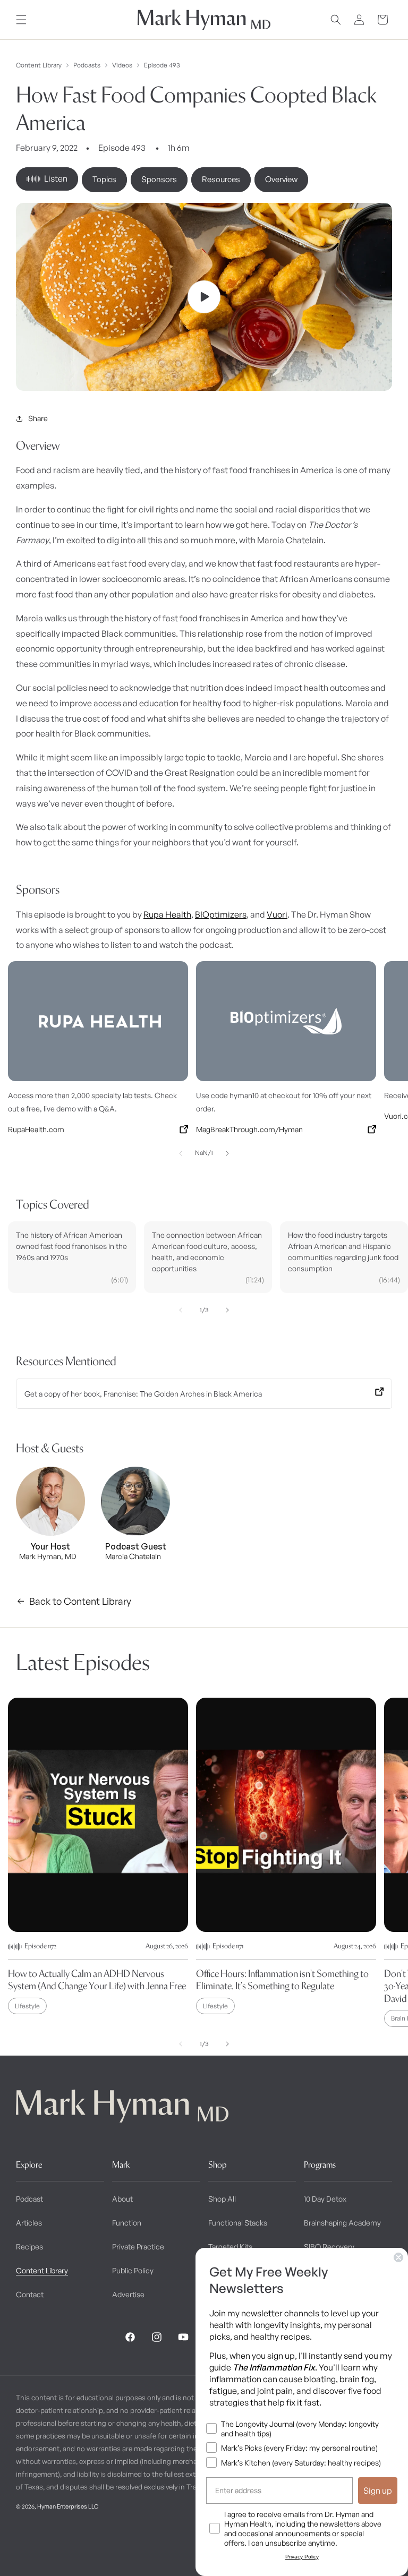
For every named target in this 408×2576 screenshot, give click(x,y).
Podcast (29, 2199)
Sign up (378, 2491)
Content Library (39, 65)
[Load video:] (204, 297)
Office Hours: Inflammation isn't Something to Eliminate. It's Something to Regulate (282, 1980)
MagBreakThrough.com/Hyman (249, 1129)
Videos (122, 65)
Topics (104, 179)
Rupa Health (167, 914)
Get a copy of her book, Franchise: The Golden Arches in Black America (143, 1394)
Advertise (128, 2294)
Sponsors (159, 179)
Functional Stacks (238, 2223)
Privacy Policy (302, 2557)
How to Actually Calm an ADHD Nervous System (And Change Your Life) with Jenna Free (97, 1980)
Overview (281, 179)
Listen (56, 178)
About (122, 2199)
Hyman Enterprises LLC (68, 2506)
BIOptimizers (221, 914)
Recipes (29, 2246)
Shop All (222, 2199)
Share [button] (38, 418)
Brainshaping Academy (342, 2223)
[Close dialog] (398, 2257)
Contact (30, 2294)
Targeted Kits (230, 2246)
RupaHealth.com (36, 1129)
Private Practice (138, 2246)
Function (127, 2223)
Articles (29, 2223)
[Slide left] (181, 1153)
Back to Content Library (80, 1601)
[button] (21, 20)
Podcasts (87, 65)
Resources (221, 179)
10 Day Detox (325, 2199)
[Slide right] (227, 1153)
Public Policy (133, 2270)
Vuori (277, 914)
